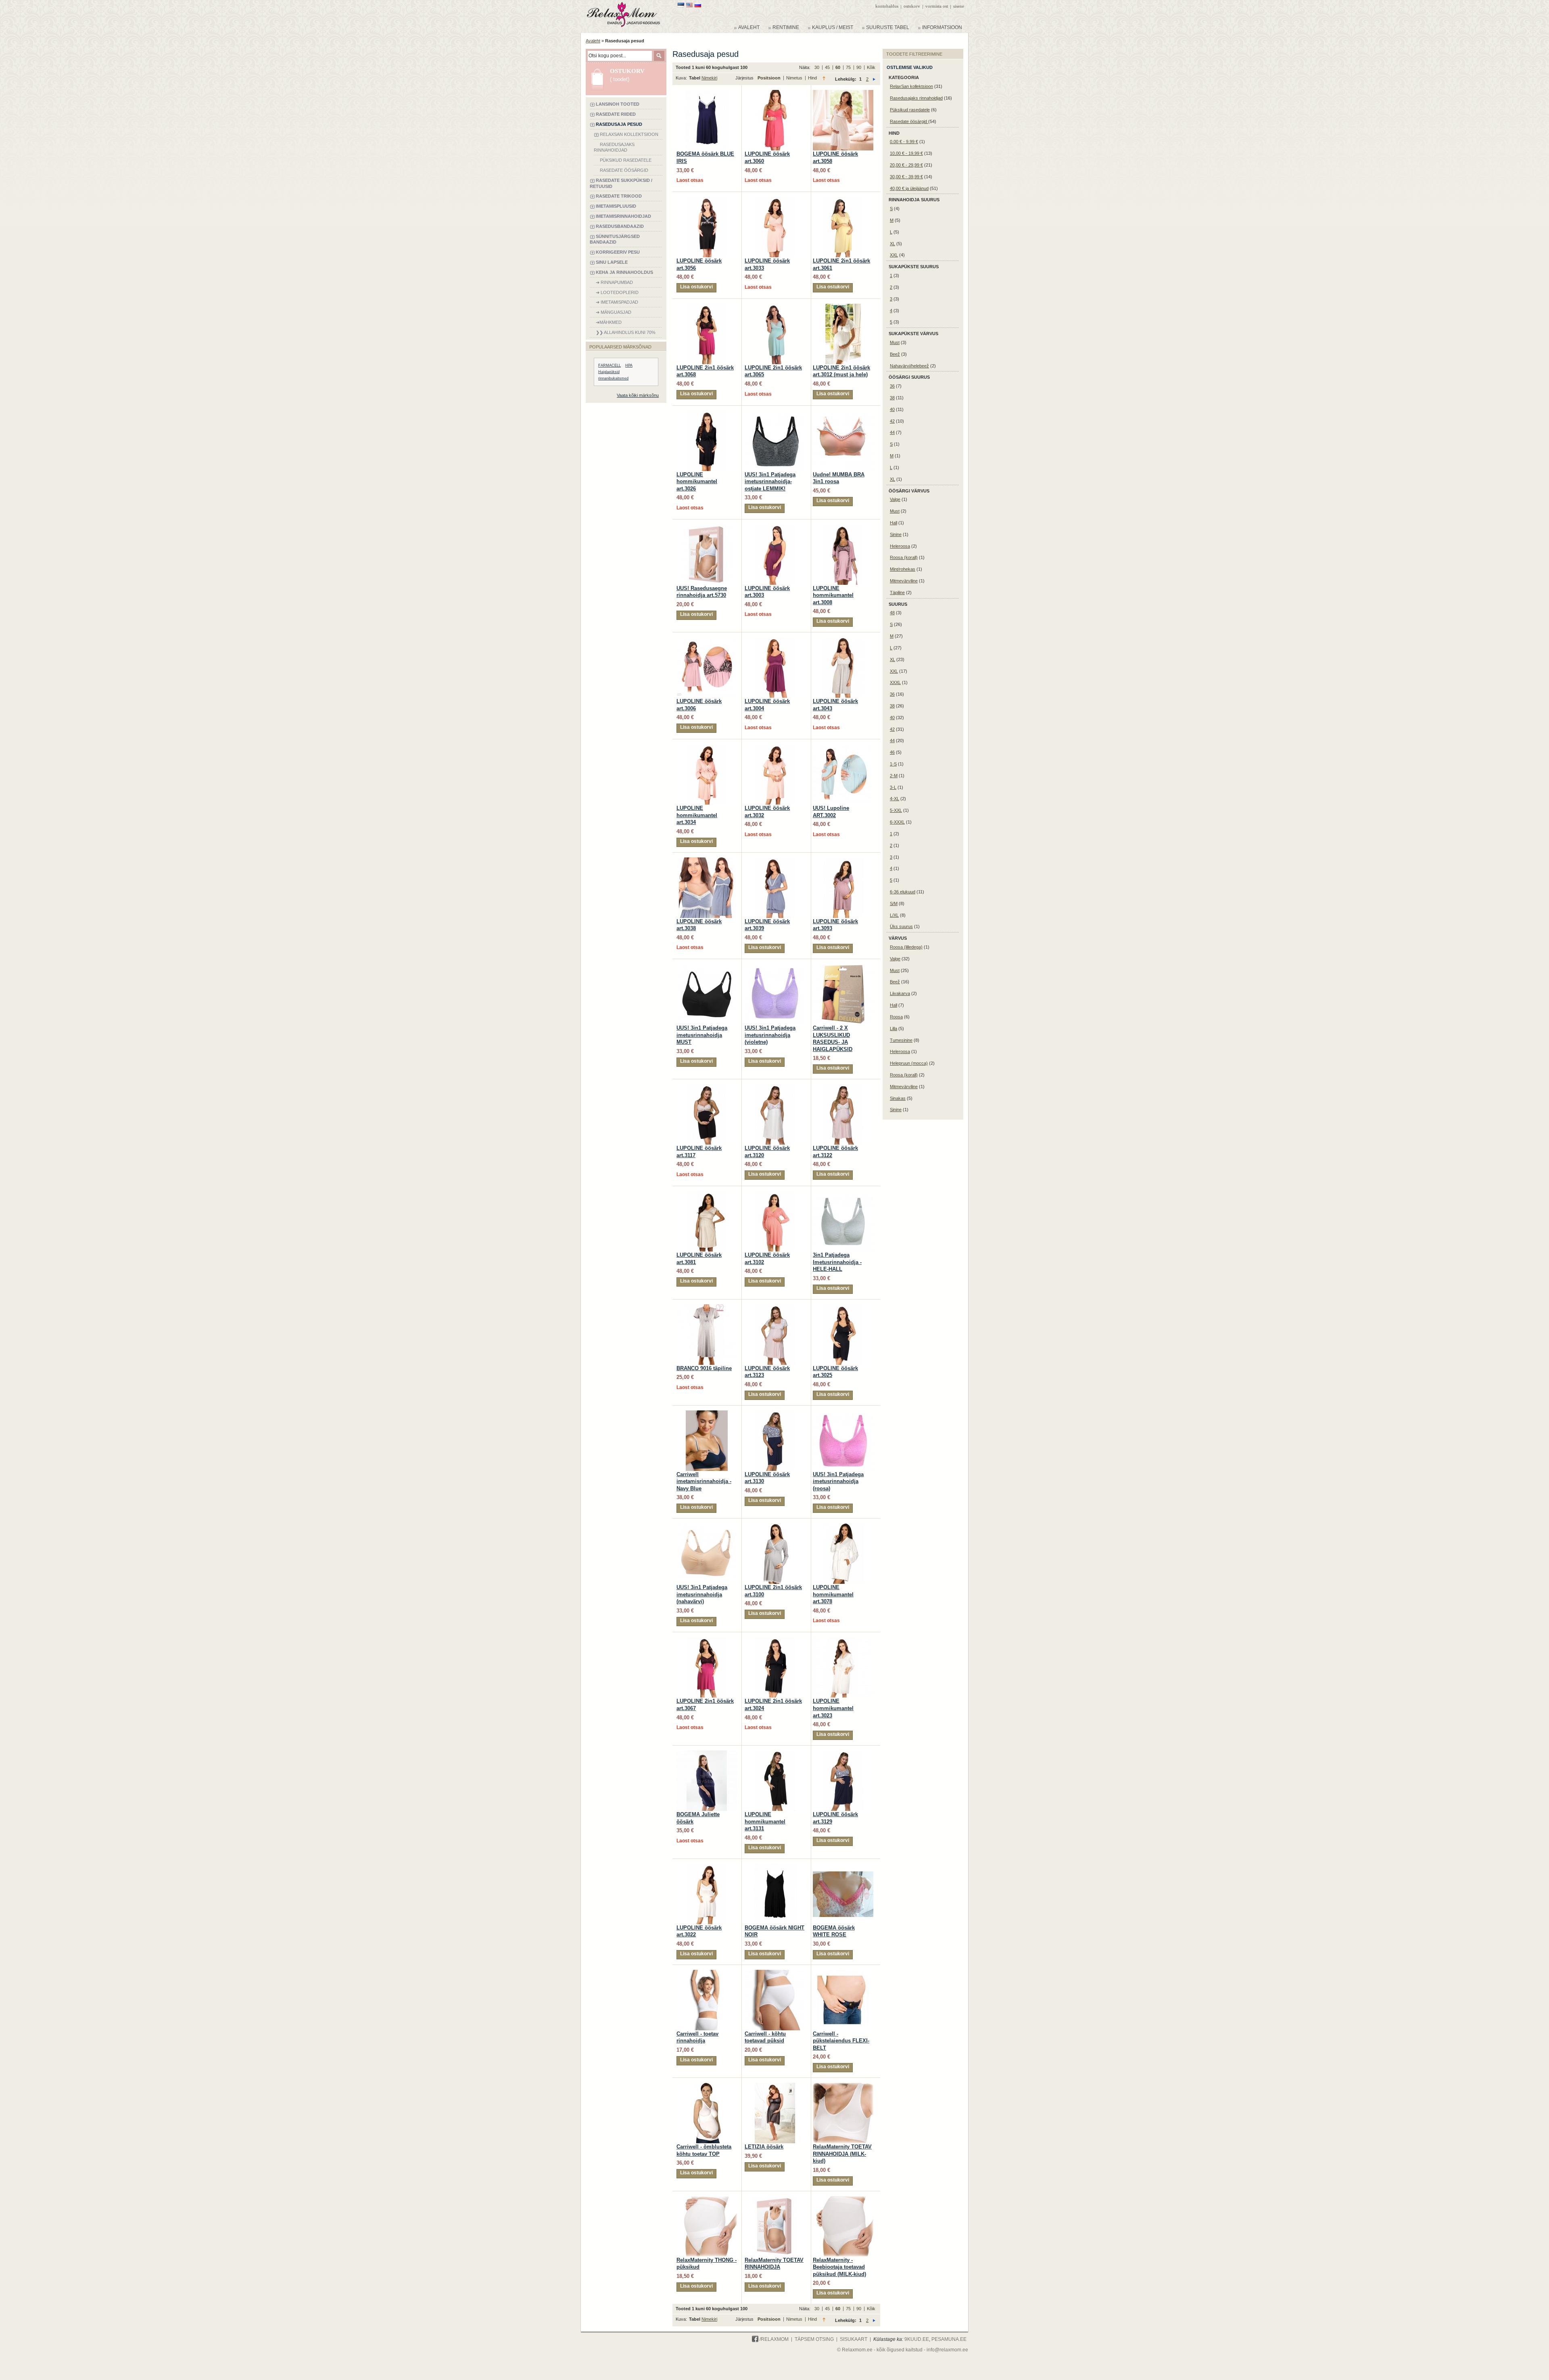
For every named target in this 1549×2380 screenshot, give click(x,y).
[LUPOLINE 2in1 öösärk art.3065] (775, 307)
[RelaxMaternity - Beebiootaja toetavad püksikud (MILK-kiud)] (843, 2200)
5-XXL (896, 810)
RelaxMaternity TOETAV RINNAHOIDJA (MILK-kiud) (842, 2154)
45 (828, 67)
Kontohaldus (887, 6)
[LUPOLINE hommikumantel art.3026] (707, 414)
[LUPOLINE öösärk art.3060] (775, 94)
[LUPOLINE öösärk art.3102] (775, 1195)
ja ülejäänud (909, 188)
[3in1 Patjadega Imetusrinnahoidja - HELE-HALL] (843, 1195)
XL (892, 244)
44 (892, 432)
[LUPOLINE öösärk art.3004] (775, 641)
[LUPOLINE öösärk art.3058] (843, 94)
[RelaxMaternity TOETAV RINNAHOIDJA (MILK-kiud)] (843, 2086)
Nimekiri (709, 78)
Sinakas (898, 1098)
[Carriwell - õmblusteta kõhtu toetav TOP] (707, 2086)
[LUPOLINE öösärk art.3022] (707, 1867)
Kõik (871, 67)
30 (817, 67)
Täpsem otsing (814, 2339)
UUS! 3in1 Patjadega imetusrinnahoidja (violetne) (770, 1035)
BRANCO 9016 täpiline (704, 1368)
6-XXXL (897, 822)
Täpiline (897, 592)
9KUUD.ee (917, 2339)
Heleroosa (900, 546)
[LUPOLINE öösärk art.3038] (707, 861)
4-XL (895, 799)
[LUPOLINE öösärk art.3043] (843, 641)
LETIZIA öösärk (764, 2147)
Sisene (959, 6)
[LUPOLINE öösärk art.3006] (707, 641)
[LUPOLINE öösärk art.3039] (775, 861)
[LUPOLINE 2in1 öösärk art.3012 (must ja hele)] (843, 307)
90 (859, 67)
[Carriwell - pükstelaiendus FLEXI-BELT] (843, 1973)
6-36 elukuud (903, 892)
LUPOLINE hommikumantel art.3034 (697, 815)
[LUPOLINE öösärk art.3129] (843, 1754)
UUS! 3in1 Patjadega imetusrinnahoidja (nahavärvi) (702, 1594)
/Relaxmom (773, 2339)
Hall (893, 523)
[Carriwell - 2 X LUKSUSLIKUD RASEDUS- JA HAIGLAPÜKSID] (843, 968)
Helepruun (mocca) (909, 1063)
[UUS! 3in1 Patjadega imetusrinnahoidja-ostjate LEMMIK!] (775, 414)
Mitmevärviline (904, 581)
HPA (629, 365)
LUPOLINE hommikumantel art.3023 (833, 1708)
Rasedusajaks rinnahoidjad (916, 98)
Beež (895, 354)
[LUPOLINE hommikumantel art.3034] (707, 748)
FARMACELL (610, 365)
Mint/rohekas (903, 569)
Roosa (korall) (904, 557)
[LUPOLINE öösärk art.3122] (843, 1088)
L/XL (894, 915)
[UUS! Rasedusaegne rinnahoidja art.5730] (707, 528)
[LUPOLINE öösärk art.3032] (775, 748)
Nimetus (795, 78)
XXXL (895, 682)
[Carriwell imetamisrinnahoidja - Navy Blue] (707, 1414)
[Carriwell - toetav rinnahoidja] (707, 1973)
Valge (895, 499)
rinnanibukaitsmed (613, 378)
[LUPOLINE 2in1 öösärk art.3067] (707, 1641)
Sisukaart (854, 2339)
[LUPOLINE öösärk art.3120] (775, 1088)
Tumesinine (901, 1040)
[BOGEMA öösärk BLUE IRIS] (707, 94)
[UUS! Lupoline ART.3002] (843, 748)
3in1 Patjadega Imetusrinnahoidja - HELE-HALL (837, 1262)
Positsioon (770, 78)
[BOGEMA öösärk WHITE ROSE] (843, 1867)
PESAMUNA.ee (949, 2339)
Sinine (896, 534)
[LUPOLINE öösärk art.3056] (707, 200)
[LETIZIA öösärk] (775, 2086)
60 (838, 67)
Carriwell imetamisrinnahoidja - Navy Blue (704, 1481)
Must (895, 342)
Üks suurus (901, 926)
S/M (894, 903)
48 (892, 613)
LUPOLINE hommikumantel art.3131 (765, 1821)
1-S (893, 764)
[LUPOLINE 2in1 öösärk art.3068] (707, 307)
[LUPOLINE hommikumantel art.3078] (843, 1527)
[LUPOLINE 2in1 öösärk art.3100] (775, 1527)
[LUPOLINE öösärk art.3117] (707, 1088)
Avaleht (593, 41)
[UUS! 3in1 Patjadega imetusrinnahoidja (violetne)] (775, 968)
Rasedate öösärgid (909, 121)
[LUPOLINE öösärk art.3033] (775, 200)
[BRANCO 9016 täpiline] (707, 1308)
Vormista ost (937, 6)
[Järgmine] (874, 79)
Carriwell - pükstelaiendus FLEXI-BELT (841, 2041)
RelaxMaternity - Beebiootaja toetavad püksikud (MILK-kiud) (839, 2267)
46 (892, 752)
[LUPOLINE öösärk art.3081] (707, 1195)
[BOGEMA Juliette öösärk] (707, 1754)
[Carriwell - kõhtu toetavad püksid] (775, 1973)
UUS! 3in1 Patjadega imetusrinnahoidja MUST (702, 1035)
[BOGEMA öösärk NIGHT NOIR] (775, 1867)
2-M (894, 776)
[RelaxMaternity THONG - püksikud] (707, 2200)
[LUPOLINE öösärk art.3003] (775, 528)
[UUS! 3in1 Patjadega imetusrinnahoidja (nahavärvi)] (707, 1527)
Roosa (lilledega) (906, 947)
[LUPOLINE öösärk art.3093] (843, 861)
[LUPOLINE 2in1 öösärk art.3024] (775, 1641)
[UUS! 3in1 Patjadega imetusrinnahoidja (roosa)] (843, 1414)
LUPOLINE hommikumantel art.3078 (833, 1594)
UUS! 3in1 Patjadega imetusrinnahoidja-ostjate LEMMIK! (770, 482)
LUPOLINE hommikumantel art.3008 (833, 595)
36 (892, 386)
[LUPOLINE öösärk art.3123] (775, 1308)
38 (892, 398)
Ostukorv (912, 6)
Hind (812, 78)
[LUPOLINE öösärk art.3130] (775, 1414)
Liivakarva (900, 993)
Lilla (893, 1028)
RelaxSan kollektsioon (911, 86)
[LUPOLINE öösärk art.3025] (843, 1308)
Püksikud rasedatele (910, 110)
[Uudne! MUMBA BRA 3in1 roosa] (843, 414)
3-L (893, 787)
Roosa (896, 1017)
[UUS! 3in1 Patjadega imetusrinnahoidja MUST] (707, 968)
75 (849, 67)
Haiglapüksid (609, 372)
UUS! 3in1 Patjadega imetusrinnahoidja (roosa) (838, 1481)
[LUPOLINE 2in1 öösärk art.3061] (843, 200)
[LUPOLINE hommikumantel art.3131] (775, 1754)
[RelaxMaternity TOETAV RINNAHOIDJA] (775, 2200)
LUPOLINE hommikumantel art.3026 (697, 482)
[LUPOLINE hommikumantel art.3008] (843, 528)
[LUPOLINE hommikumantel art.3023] (843, 1641)
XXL (894, 255)
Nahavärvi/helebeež (909, 366)
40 (892, 409)
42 (892, 421)
